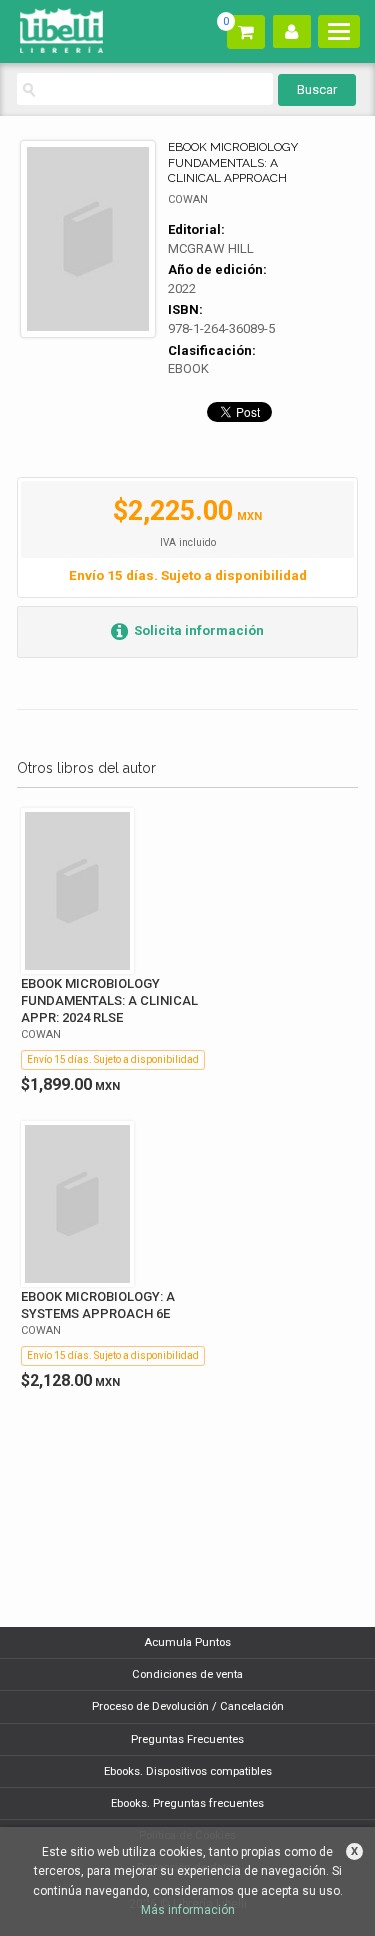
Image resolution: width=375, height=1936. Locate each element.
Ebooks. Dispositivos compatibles (188, 1771)
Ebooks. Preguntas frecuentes (187, 1803)
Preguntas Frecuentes (187, 1739)
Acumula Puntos (187, 1642)
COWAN (188, 199)
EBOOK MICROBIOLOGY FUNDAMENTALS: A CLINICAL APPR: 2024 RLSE (109, 1000)
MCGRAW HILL (211, 248)
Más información (188, 1910)
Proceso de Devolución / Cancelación (188, 1706)
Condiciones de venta (187, 1674)
